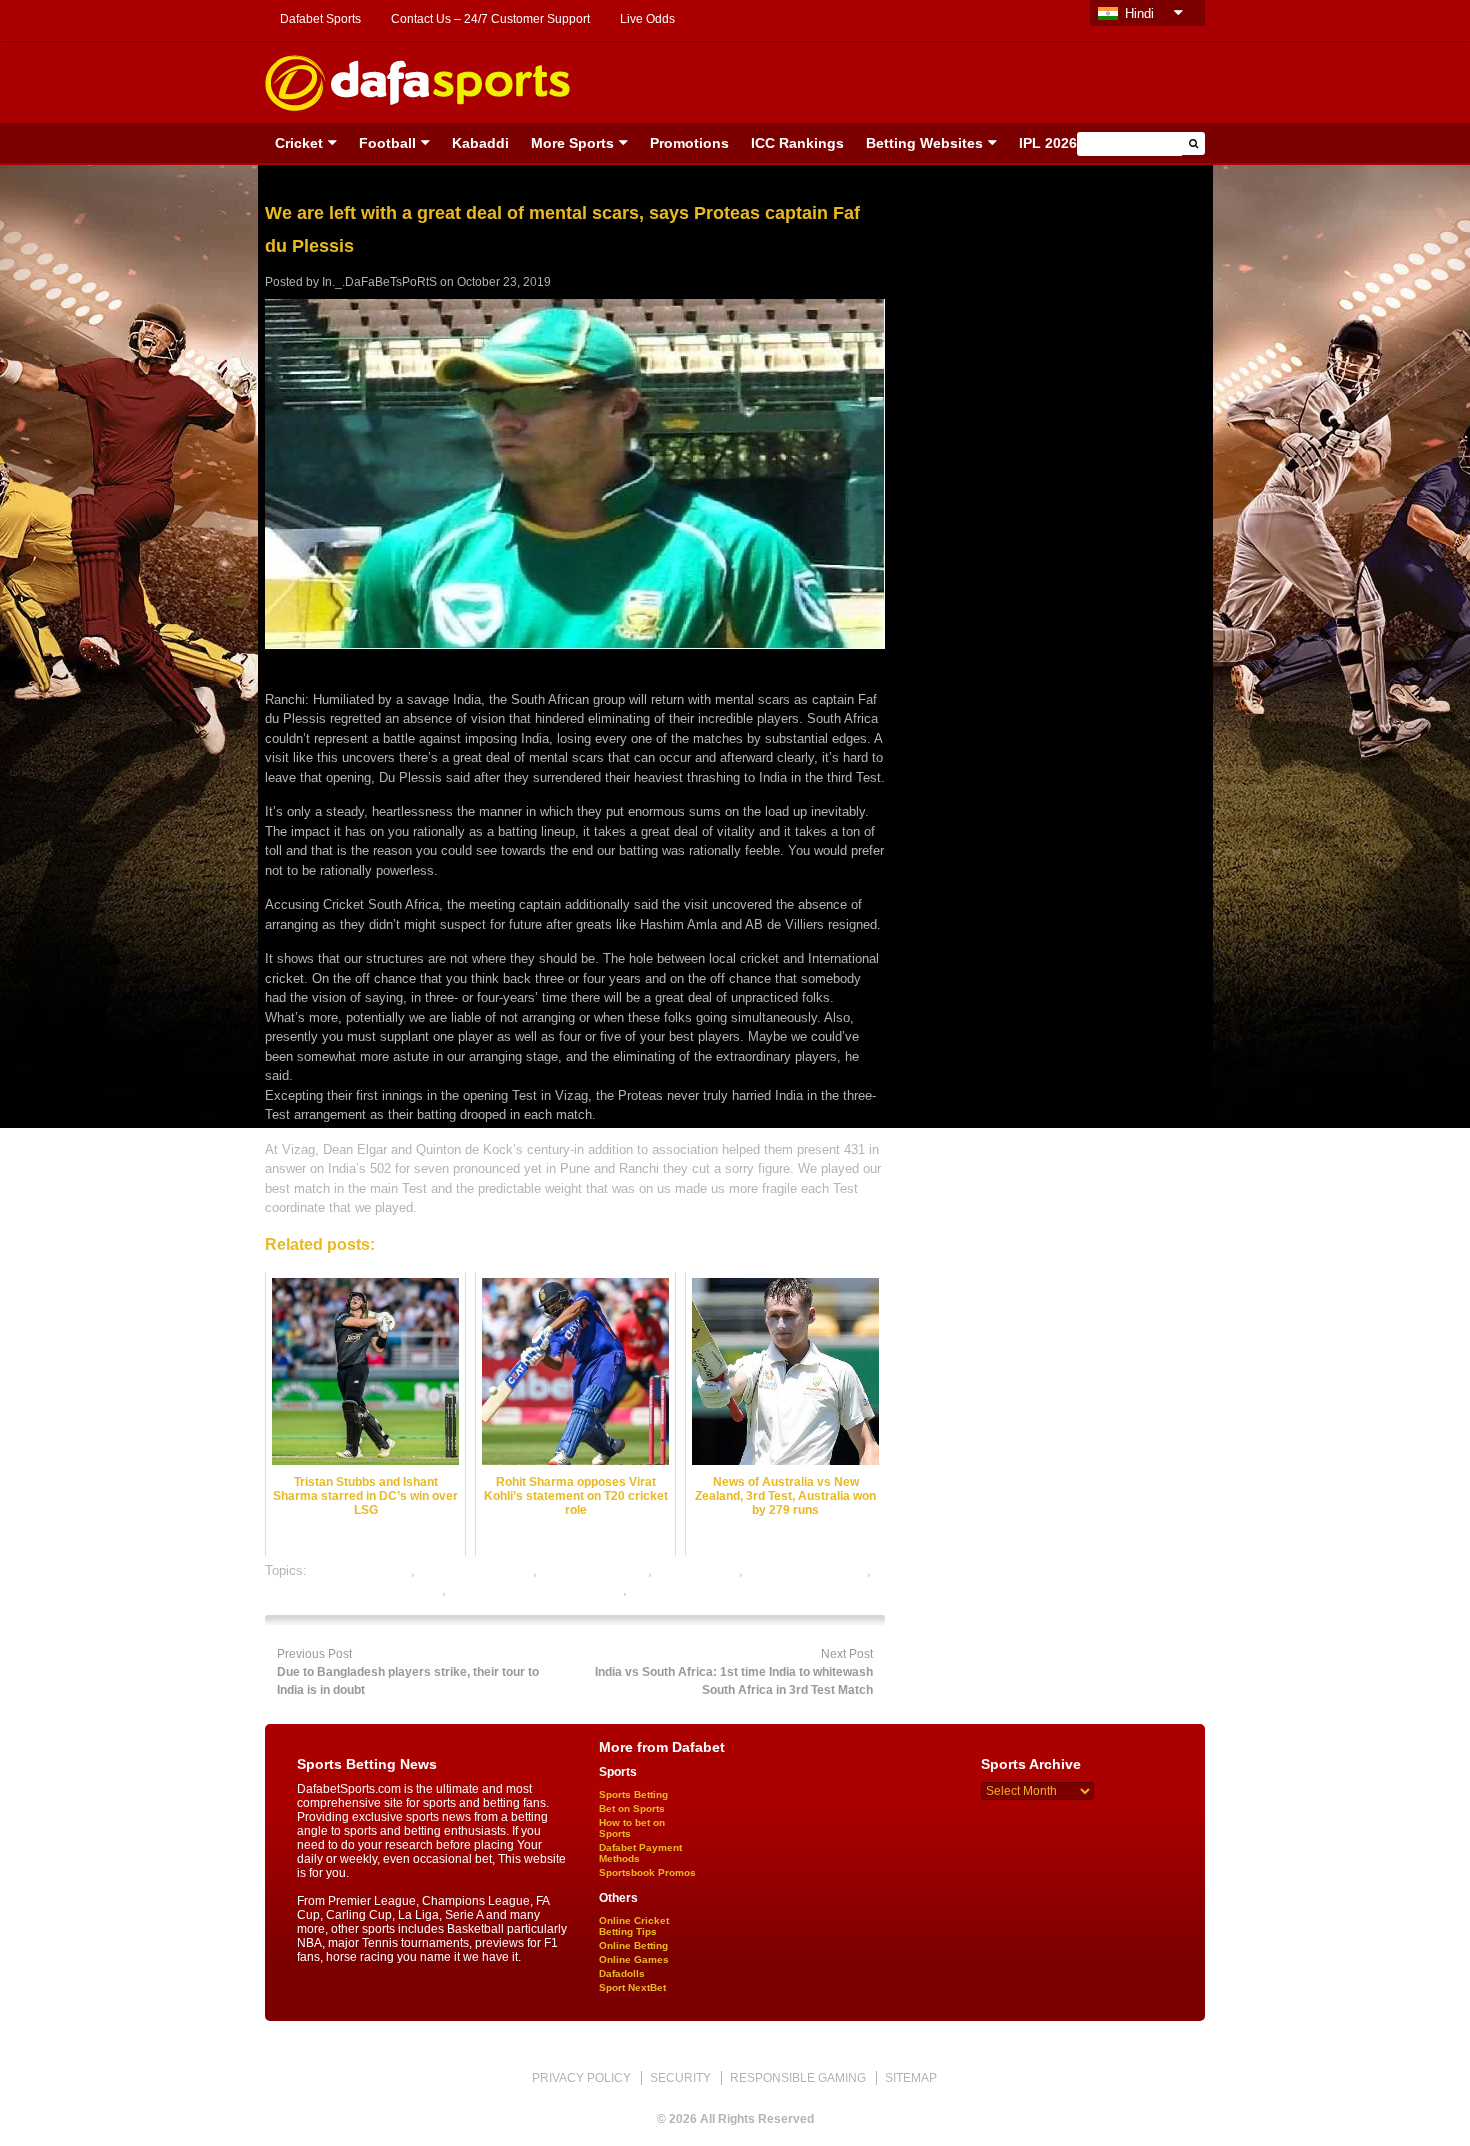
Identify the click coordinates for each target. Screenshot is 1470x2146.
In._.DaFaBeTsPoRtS (379, 282)
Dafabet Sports (320, 19)
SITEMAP (911, 2078)
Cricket (299, 143)
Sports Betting (633, 1794)
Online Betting (633, 1945)
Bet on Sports (632, 1808)
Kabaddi (480, 143)
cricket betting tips (594, 1570)
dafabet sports (697, 1570)
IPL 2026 (1048, 143)
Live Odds (647, 19)
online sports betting (689, 1589)
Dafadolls (622, 1973)
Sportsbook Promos (647, 1872)
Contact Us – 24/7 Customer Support (490, 19)
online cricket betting (807, 1570)
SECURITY (680, 2078)
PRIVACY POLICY (581, 2078)
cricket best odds (361, 1570)
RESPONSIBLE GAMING (798, 2078)
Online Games (634, 1959)
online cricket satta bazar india (353, 1589)
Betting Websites (924, 143)
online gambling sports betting (536, 1589)
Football (387, 143)
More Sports (572, 143)
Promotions (689, 143)
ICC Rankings (797, 143)
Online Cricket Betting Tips (634, 1926)
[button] (1193, 143)
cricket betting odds (476, 1570)
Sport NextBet (632, 1987)
